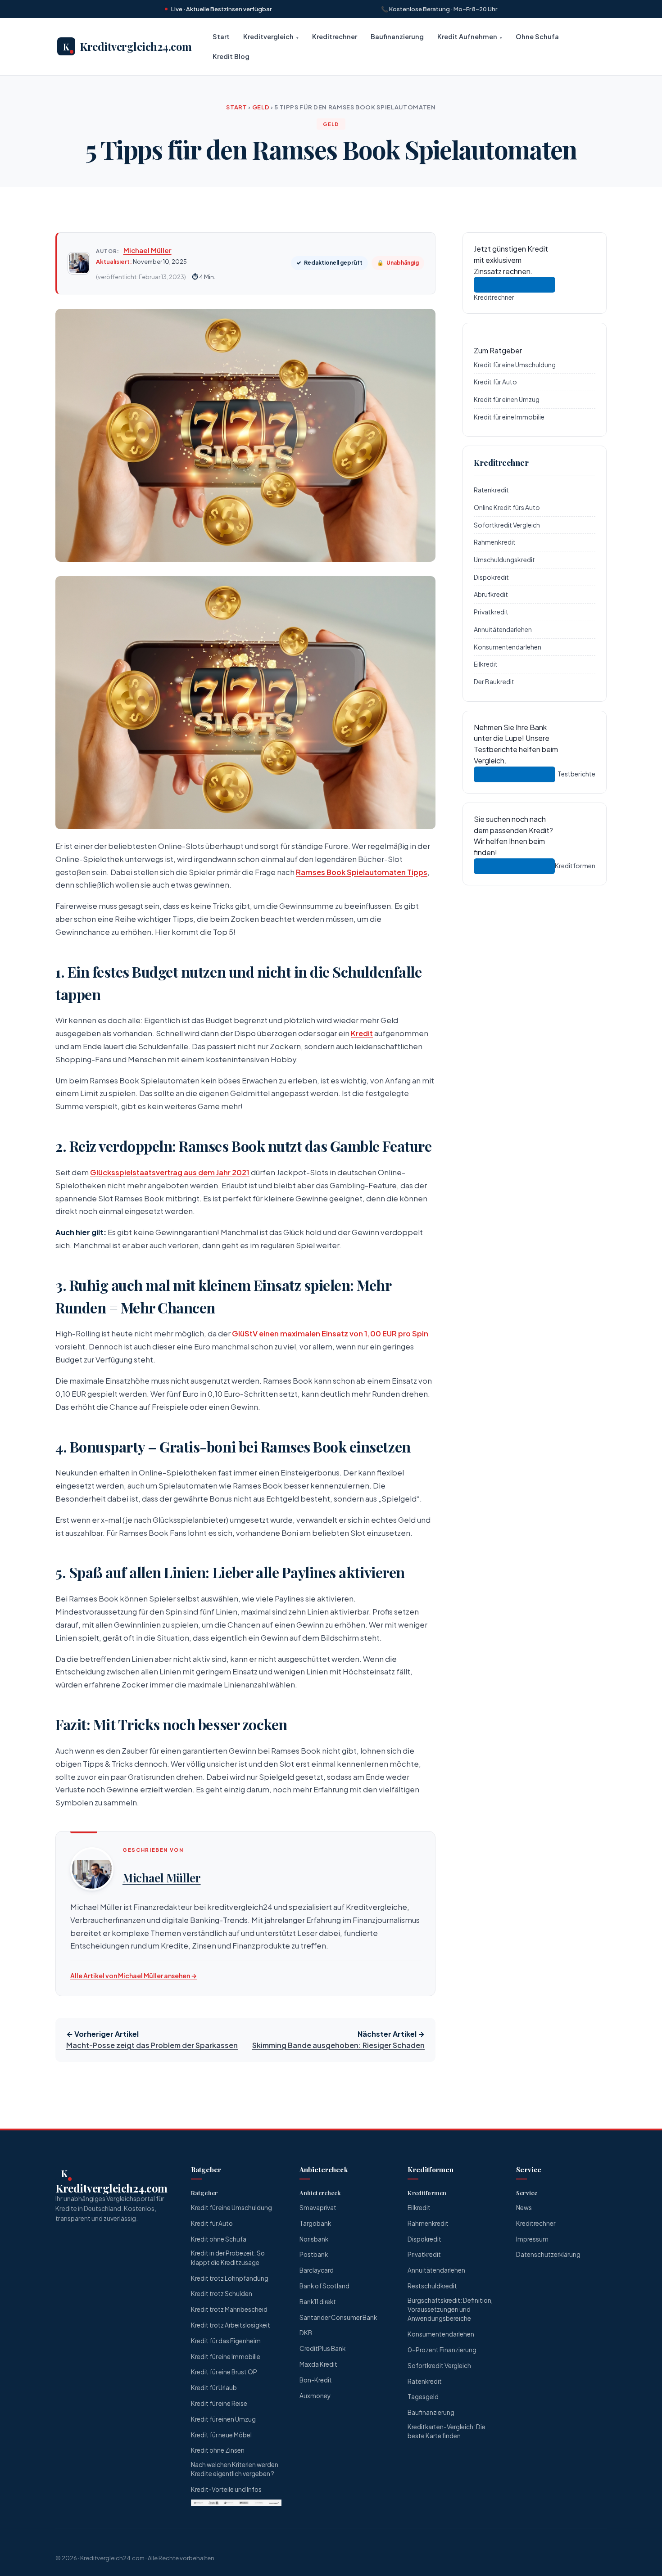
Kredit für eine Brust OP (224, 2372)
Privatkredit (491, 612)
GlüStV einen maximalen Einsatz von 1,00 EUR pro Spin (330, 1333)
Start (221, 36)
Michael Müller (147, 250)
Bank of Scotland (324, 2286)
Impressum (532, 2239)
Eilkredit (486, 664)
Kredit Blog (231, 57)
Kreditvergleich (268, 36)
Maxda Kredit (318, 2364)
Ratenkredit (491, 490)
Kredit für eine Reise (219, 2403)
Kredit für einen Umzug (507, 399)
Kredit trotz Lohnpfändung (230, 2278)
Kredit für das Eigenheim (226, 2341)
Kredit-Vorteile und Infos (226, 2489)
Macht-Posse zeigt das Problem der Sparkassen (152, 2045)
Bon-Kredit (316, 2380)
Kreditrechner (335, 36)
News (524, 2208)
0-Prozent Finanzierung (442, 2350)
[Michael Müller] (79, 263)
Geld (261, 107)
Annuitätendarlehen (503, 629)
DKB (306, 2333)
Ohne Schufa (537, 36)
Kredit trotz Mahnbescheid (229, 2309)
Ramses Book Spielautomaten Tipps (362, 872)
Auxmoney (315, 2396)
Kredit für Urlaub (214, 2388)
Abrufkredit (491, 594)
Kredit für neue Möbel (221, 2435)
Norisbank (314, 2239)
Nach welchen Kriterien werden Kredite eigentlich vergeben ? (235, 2469)
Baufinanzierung (397, 36)
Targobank (315, 2223)
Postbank (314, 2254)
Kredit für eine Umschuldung (515, 364)
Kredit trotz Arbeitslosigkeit (231, 2325)
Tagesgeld (423, 2397)
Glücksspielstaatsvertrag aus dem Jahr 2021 (170, 1172)
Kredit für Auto (495, 382)
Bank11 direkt (318, 2302)
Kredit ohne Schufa (219, 2239)
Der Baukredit (494, 681)
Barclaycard (317, 2270)
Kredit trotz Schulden (222, 2294)
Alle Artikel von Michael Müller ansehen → (134, 1976)
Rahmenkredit (495, 542)
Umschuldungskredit (504, 559)
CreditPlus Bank (322, 2348)
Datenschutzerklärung (548, 2254)
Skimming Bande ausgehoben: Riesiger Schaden (338, 2045)
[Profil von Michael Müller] (92, 1869)
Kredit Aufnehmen (467, 36)
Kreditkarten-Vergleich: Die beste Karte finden (447, 2431)
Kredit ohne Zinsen (218, 2450)
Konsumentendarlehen (508, 646)
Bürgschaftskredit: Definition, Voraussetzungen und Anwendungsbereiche (450, 2310)
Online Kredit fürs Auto (507, 507)
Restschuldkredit (432, 2286)
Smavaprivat (318, 2208)
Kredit (362, 1033)
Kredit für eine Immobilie (509, 416)
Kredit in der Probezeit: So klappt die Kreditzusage (228, 2258)
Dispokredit (491, 577)
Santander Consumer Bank (338, 2317)
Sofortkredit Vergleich (507, 524)
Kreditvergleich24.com (112, 2558)
